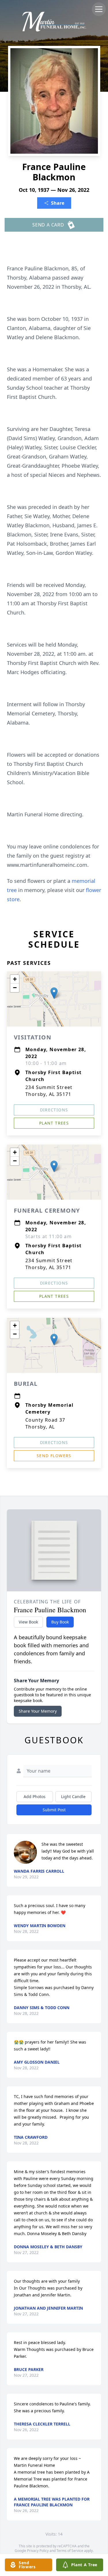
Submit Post (54, 1810)
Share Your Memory (38, 1711)
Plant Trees (54, 1123)
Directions (54, 1110)
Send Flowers (54, 1456)
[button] (54, 993)
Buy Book (60, 1622)
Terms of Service (70, 2551)
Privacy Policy (38, 2551)
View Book (28, 1622)
